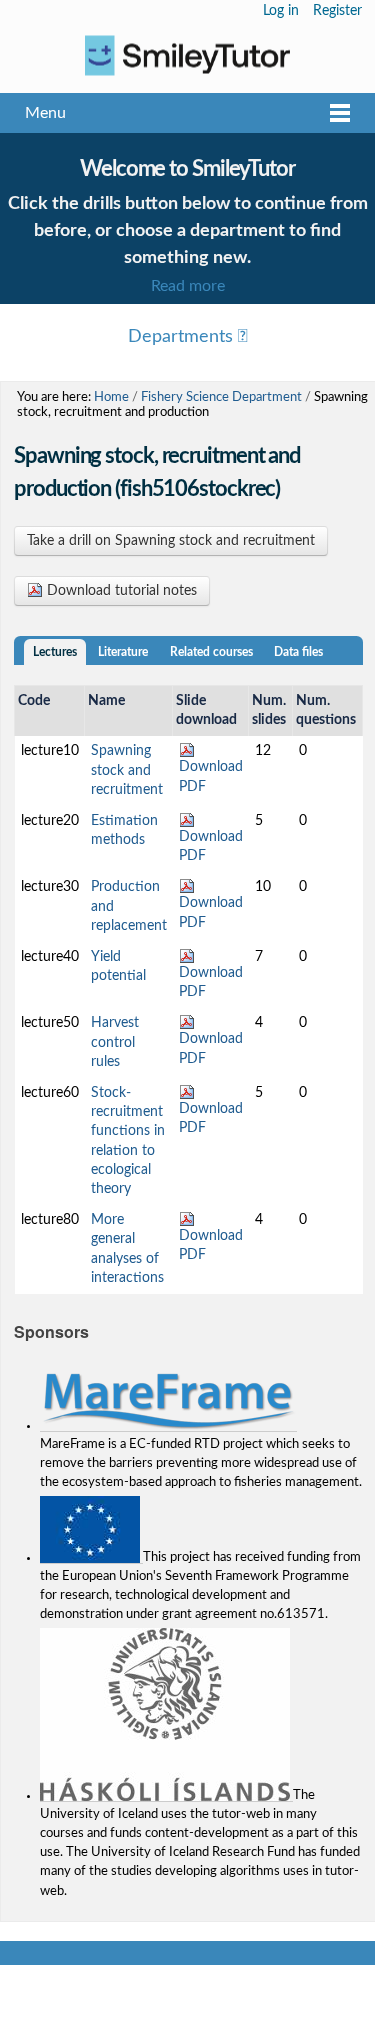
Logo (187, 55)
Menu (45, 113)
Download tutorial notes (120, 591)
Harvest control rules (115, 1042)
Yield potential (118, 966)
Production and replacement (129, 906)
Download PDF (211, 776)
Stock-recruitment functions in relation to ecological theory (128, 1141)
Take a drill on (171, 541)
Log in (281, 11)
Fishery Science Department (221, 397)
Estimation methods (124, 830)
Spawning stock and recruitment (127, 770)
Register (337, 11)
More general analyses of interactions (127, 1249)
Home (111, 397)
